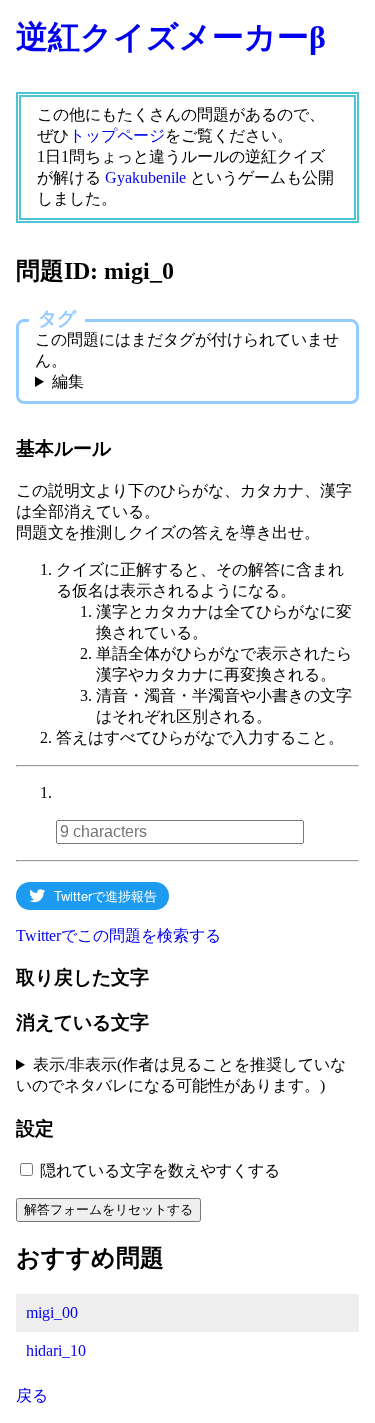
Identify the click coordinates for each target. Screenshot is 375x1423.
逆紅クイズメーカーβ (171, 37)
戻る (32, 1395)
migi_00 (52, 1312)
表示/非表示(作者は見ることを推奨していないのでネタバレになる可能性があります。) (181, 1075)
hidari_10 (56, 1350)
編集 (68, 381)
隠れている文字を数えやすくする (160, 1170)
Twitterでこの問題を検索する (118, 935)
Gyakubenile (145, 177)
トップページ (117, 135)
